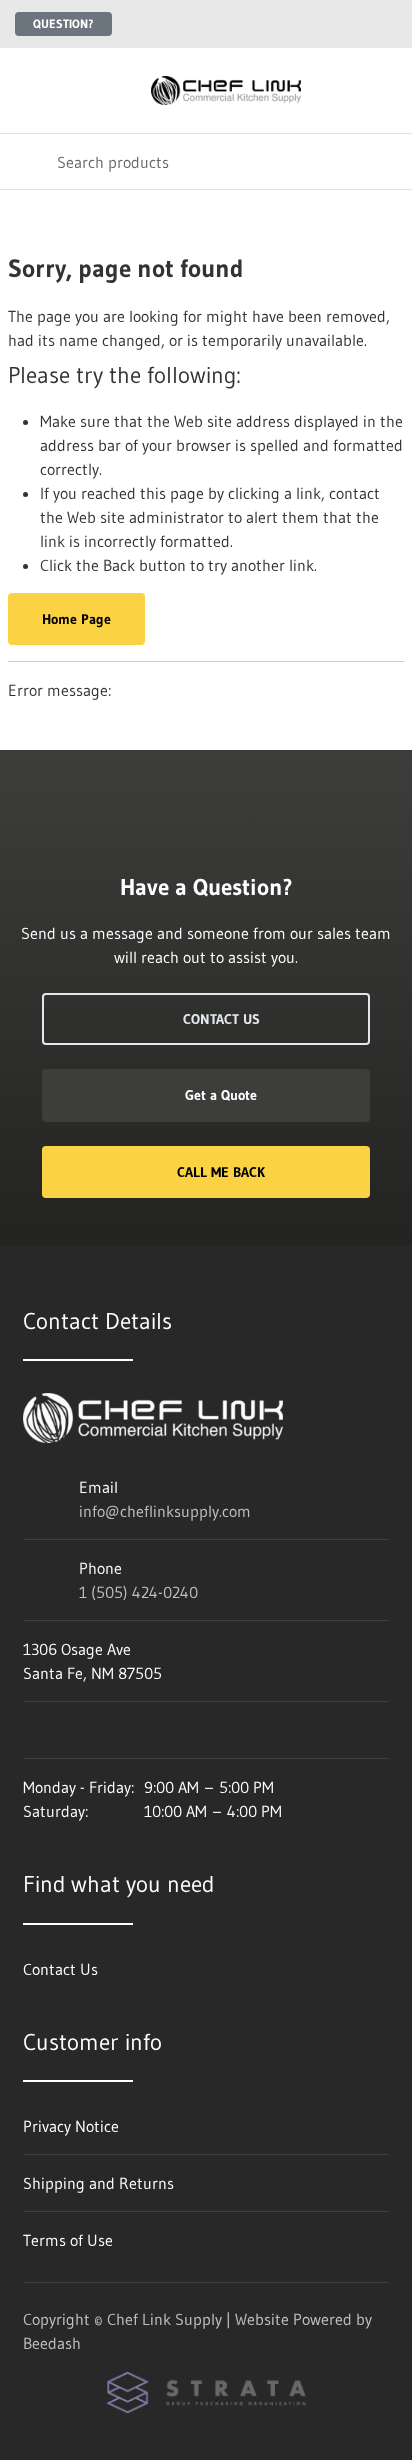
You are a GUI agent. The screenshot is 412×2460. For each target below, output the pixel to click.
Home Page (76, 619)
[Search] (28, 161)
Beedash (52, 2343)
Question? (63, 23)
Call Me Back (221, 1172)
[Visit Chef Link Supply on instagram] (32, 1730)
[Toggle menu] (28, 90)
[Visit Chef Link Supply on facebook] (74, 1730)
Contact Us (221, 1019)
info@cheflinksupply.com (165, 1511)
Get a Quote (221, 1095)
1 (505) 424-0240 (138, 1592)
